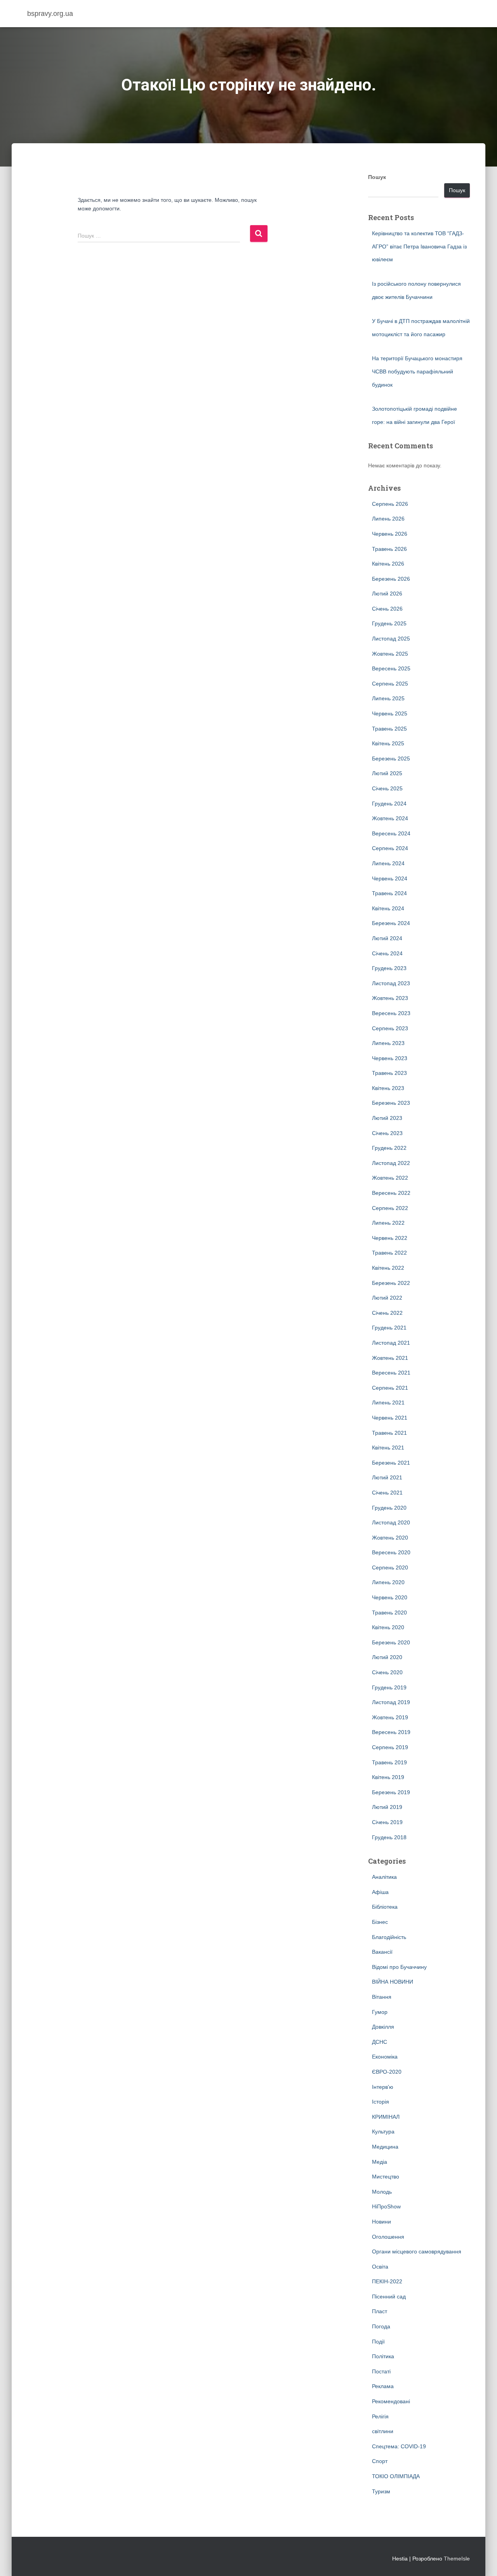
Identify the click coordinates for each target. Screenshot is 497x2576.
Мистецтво (386, 2177)
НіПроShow (386, 2206)
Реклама (383, 2386)
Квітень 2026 (388, 564)
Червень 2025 (390, 713)
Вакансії (382, 1952)
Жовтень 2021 (390, 1358)
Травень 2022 (389, 1253)
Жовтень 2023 (390, 998)
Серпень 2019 (390, 1747)
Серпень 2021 (390, 1388)
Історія (381, 2102)
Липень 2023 (388, 1043)
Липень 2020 (388, 1582)
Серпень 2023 (390, 1028)
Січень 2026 (387, 609)
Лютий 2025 (387, 773)
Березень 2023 (391, 1103)
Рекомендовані (391, 2401)
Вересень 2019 (391, 1732)
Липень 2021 (388, 1403)
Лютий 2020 (387, 1657)
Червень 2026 (390, 534)
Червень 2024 (390, 878)
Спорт (380, 2461)
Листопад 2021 (391, 1343)
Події (378, 2342)
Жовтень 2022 (390, 1178)
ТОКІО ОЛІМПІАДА (396, 2476)
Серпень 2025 (390, 684)
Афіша (380, 1892)
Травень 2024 (389, 893)
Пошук (377, 177)
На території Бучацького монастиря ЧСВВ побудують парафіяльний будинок (417, 371)
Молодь (382, 2192)
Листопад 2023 (391, 983)
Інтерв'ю (383, 2087)
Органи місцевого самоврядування (417, 2251)
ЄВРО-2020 (387, 2072)
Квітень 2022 (388, 1268)
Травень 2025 (389, 729)
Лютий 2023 (387, 1118)
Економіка (385, 2057)
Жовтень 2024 (390, 818)
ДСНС (380, 2042)
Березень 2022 (391, 1283)
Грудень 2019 (389, 1687)
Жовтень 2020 (390, 1538)
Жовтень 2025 (390, 654)
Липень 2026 (388, 519)
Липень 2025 (388, 698)
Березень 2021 (391, 1463)
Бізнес (380, 1922)
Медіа (380, 2162)
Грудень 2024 (389, 804)
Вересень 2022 (391, 1193)
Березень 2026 (391, 579)
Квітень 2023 (388, 1088)
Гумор (380, 2012)
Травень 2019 (389, 1762)
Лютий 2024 (387, 938)
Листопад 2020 (391, 1522)
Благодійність (389, 1937)
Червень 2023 (390, 1058)
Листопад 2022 (391, 1163)
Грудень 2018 (389, 1837)
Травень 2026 (389, 549)
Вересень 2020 (391, 1552)
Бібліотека (385, 1907)
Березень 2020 (391, 1642)
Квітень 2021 (388, 1448)
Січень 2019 (387, 1822)
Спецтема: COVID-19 (399, 2446)
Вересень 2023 (391, 1013)
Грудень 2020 (389, 1508)
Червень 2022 (390, 1238)
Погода (381, 2326)
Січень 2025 (387, 788)
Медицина (385, 2147)
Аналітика (384, 1877)
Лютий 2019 (387, 1807)
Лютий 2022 (387, 1298)
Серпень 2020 (390, 1567)
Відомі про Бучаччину (399, 1967)
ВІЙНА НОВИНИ (393, 1982)
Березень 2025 (391, 759)
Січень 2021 (387, 1493)
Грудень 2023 (389, 968)
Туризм (381, 2491)
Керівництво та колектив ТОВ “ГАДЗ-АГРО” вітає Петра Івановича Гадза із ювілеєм (419, 246)
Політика (383, 2356)
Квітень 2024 (388, 908)
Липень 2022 (388, 1223)
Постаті (381, 2371)
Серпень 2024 (390, 848)
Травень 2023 (389, 1073)
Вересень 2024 (391, 833)
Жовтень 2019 (390, 1717)
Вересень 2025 (391, 668)
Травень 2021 (389, 1433)
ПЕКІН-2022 (387, 2281)
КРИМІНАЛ (386, 2117)
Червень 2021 (390, 1418)
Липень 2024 (388, 863)
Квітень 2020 (388, 1627)
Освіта (380, 2267)
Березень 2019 (391, 1792)
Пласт (380, 2311)
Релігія (380, 2416)
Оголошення (388, 2237)
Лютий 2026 (387, 594)
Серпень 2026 (390, 504)
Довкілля (383, 2027)
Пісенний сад (389, 2297)
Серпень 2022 (390, 1208)
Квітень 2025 (388, 743)
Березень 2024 (391, 923)
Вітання (382, 1997)
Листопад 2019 (391, 1702)
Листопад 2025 (391, 639)
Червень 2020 (390, 1597)
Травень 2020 (389, 1613)
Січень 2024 (387, 953)
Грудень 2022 (389, 1148)
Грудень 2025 (389, 623)
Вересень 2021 (391, 1373)
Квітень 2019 (388, 1777)
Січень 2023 (387, 1133)
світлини (383, 2431)
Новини (381, 2222)
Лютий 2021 (387, 1477)
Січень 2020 (387, 1672)
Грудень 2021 (389, 1328)
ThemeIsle (457, 2559)
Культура (383, 2132)
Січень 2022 (387, 1313)
